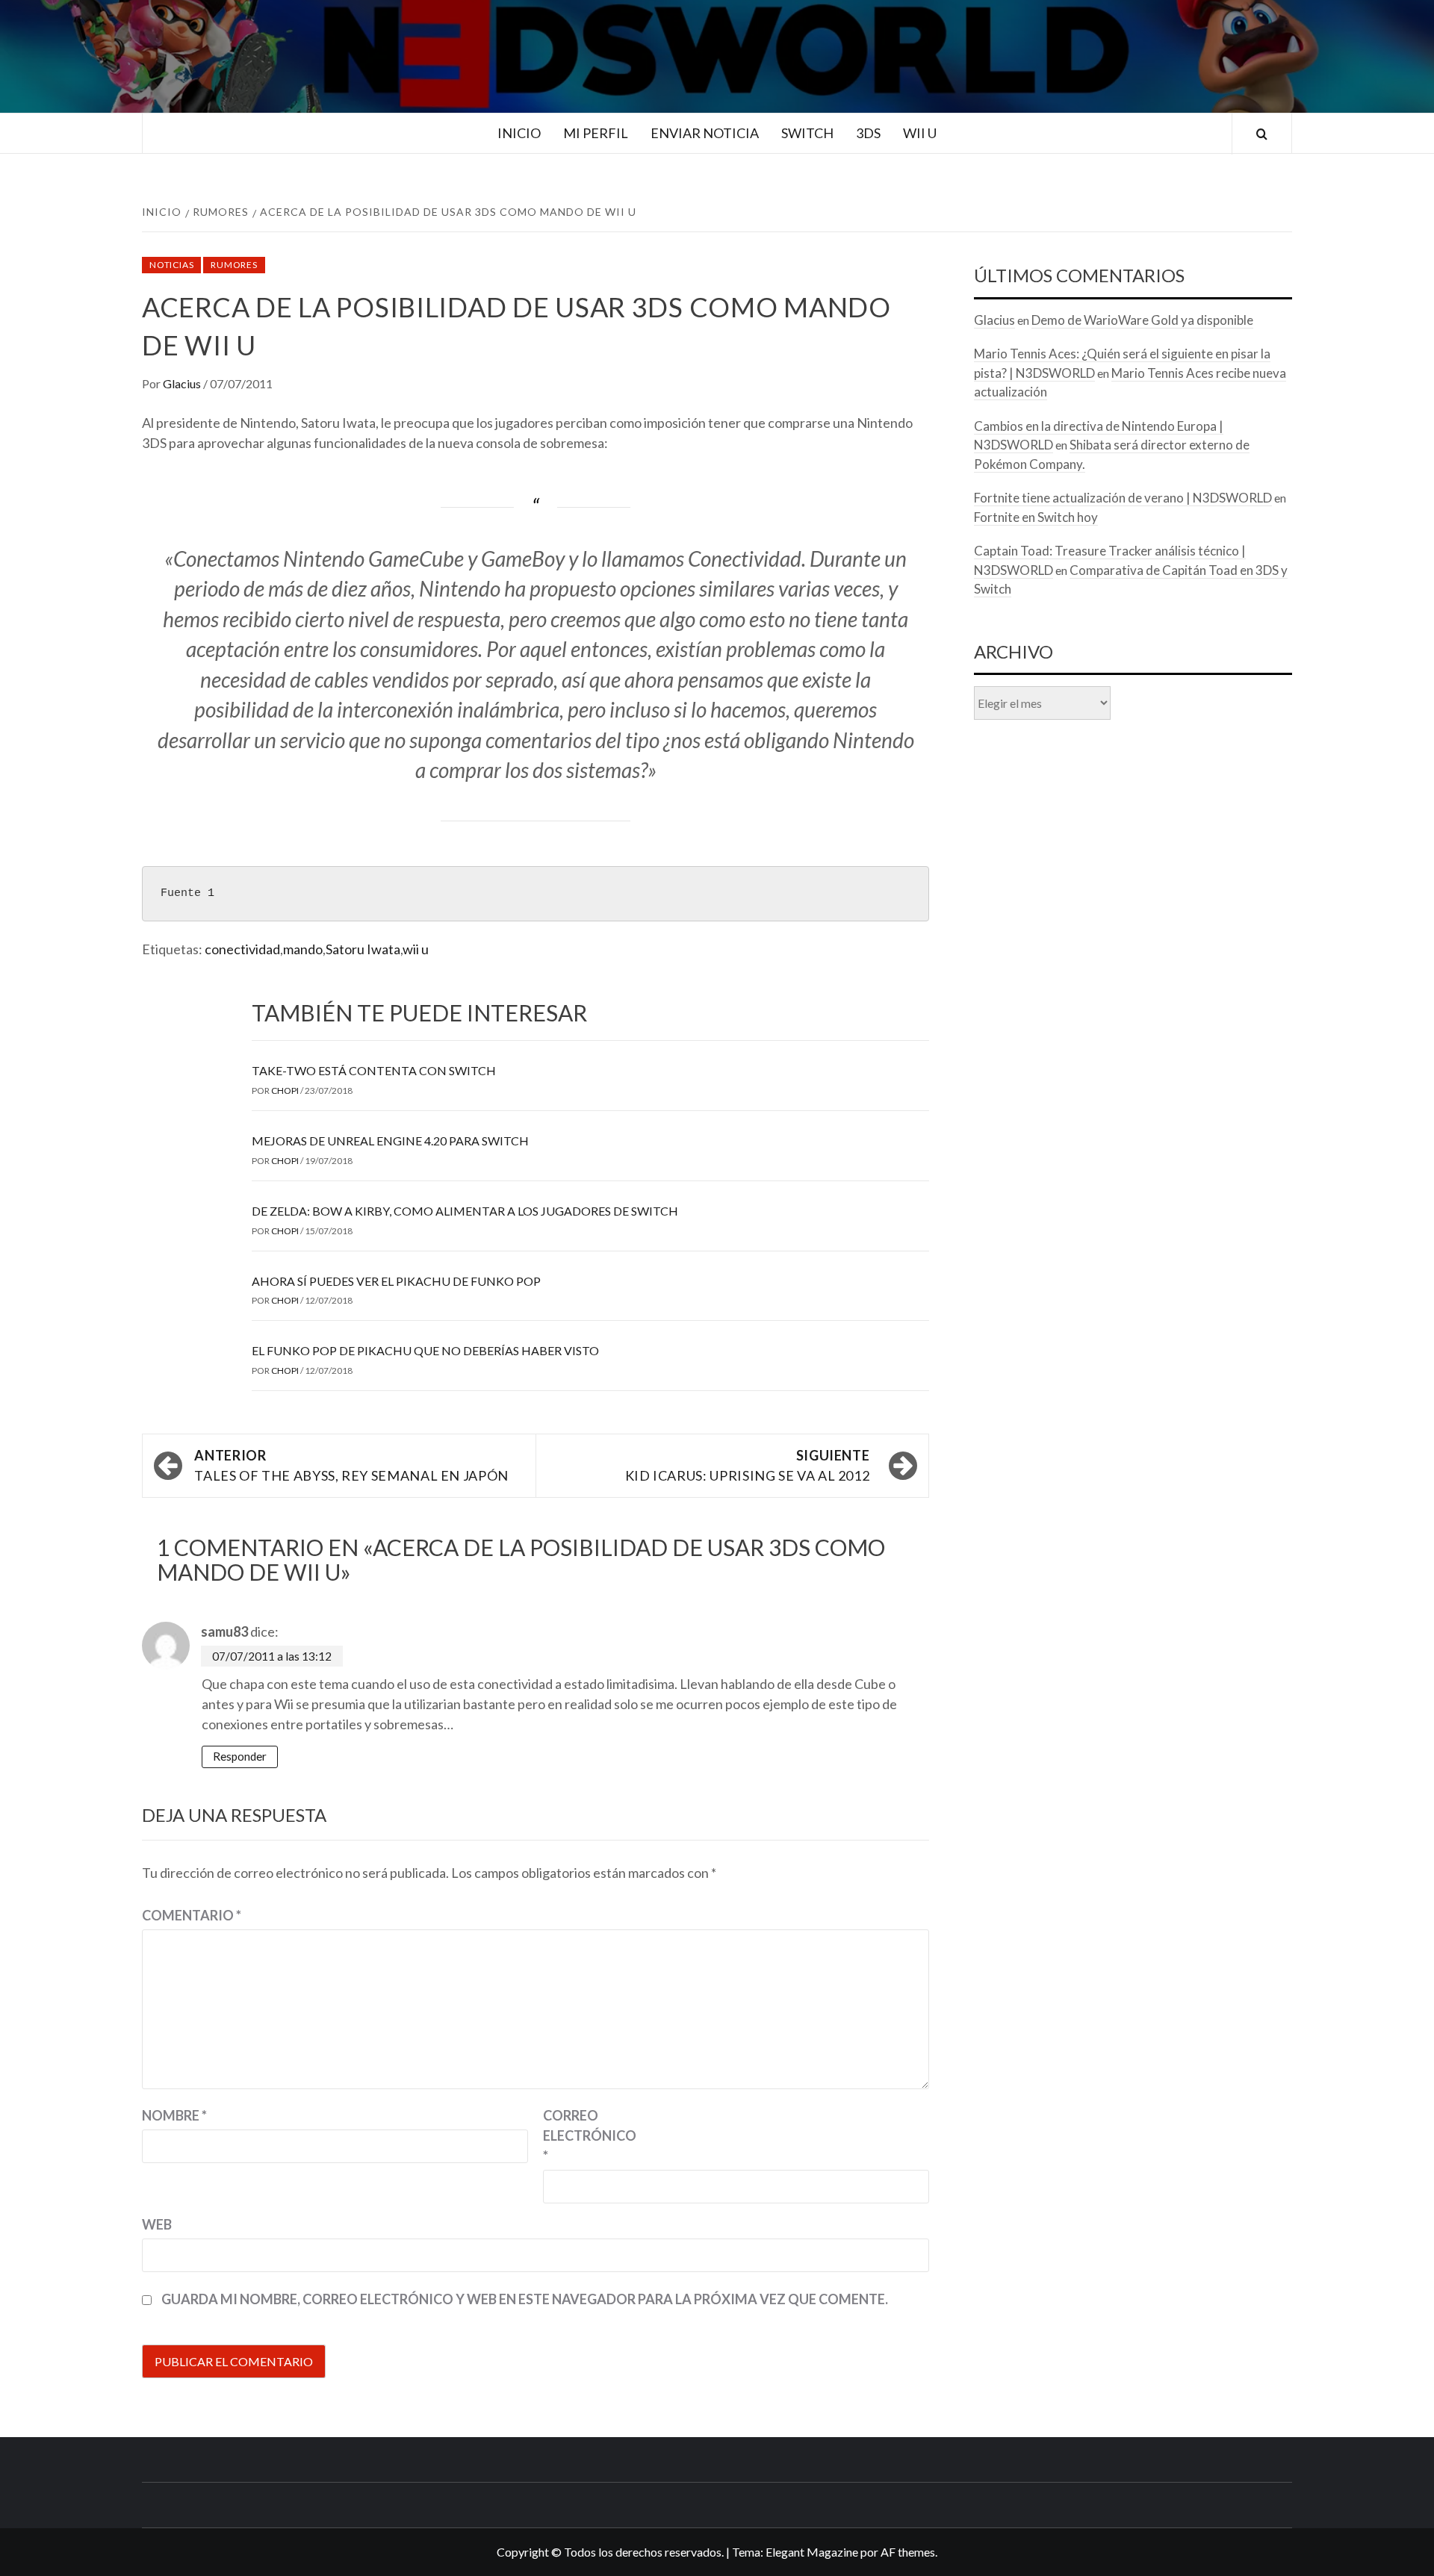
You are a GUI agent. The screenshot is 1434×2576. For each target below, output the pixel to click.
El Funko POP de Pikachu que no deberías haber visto (425, 1350)
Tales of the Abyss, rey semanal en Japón (351, 1465)
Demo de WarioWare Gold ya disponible (1142, 320)
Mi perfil (596, 133)
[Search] (1262, 134)
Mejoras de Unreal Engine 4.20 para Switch (390, 1141)
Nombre (174, 2115)
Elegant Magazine (812, 2552)
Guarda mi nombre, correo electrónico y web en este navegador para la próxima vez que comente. (525, 2299)
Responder (240, 1756)
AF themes (908, 2552)
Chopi (286, 1091)
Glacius (183, 383)
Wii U (920, 133)
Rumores (234, 265)
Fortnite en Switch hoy (1036, 517)
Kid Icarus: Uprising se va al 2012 (748, 1465)
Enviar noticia (705, 133)
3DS (868, 133)
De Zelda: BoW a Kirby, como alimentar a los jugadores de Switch (465, 1211)
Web (157, 2224)
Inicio (519, 133)
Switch (807, 133)
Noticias (171, 265)
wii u (416, 949)
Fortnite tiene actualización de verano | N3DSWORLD (1123, 498)
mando (303, 949)
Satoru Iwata (363, 949)
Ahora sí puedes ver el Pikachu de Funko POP (396, 1281)
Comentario (192, 1915)
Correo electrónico (580, 2135)
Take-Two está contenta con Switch (374, 1070)
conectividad (242, 949)
